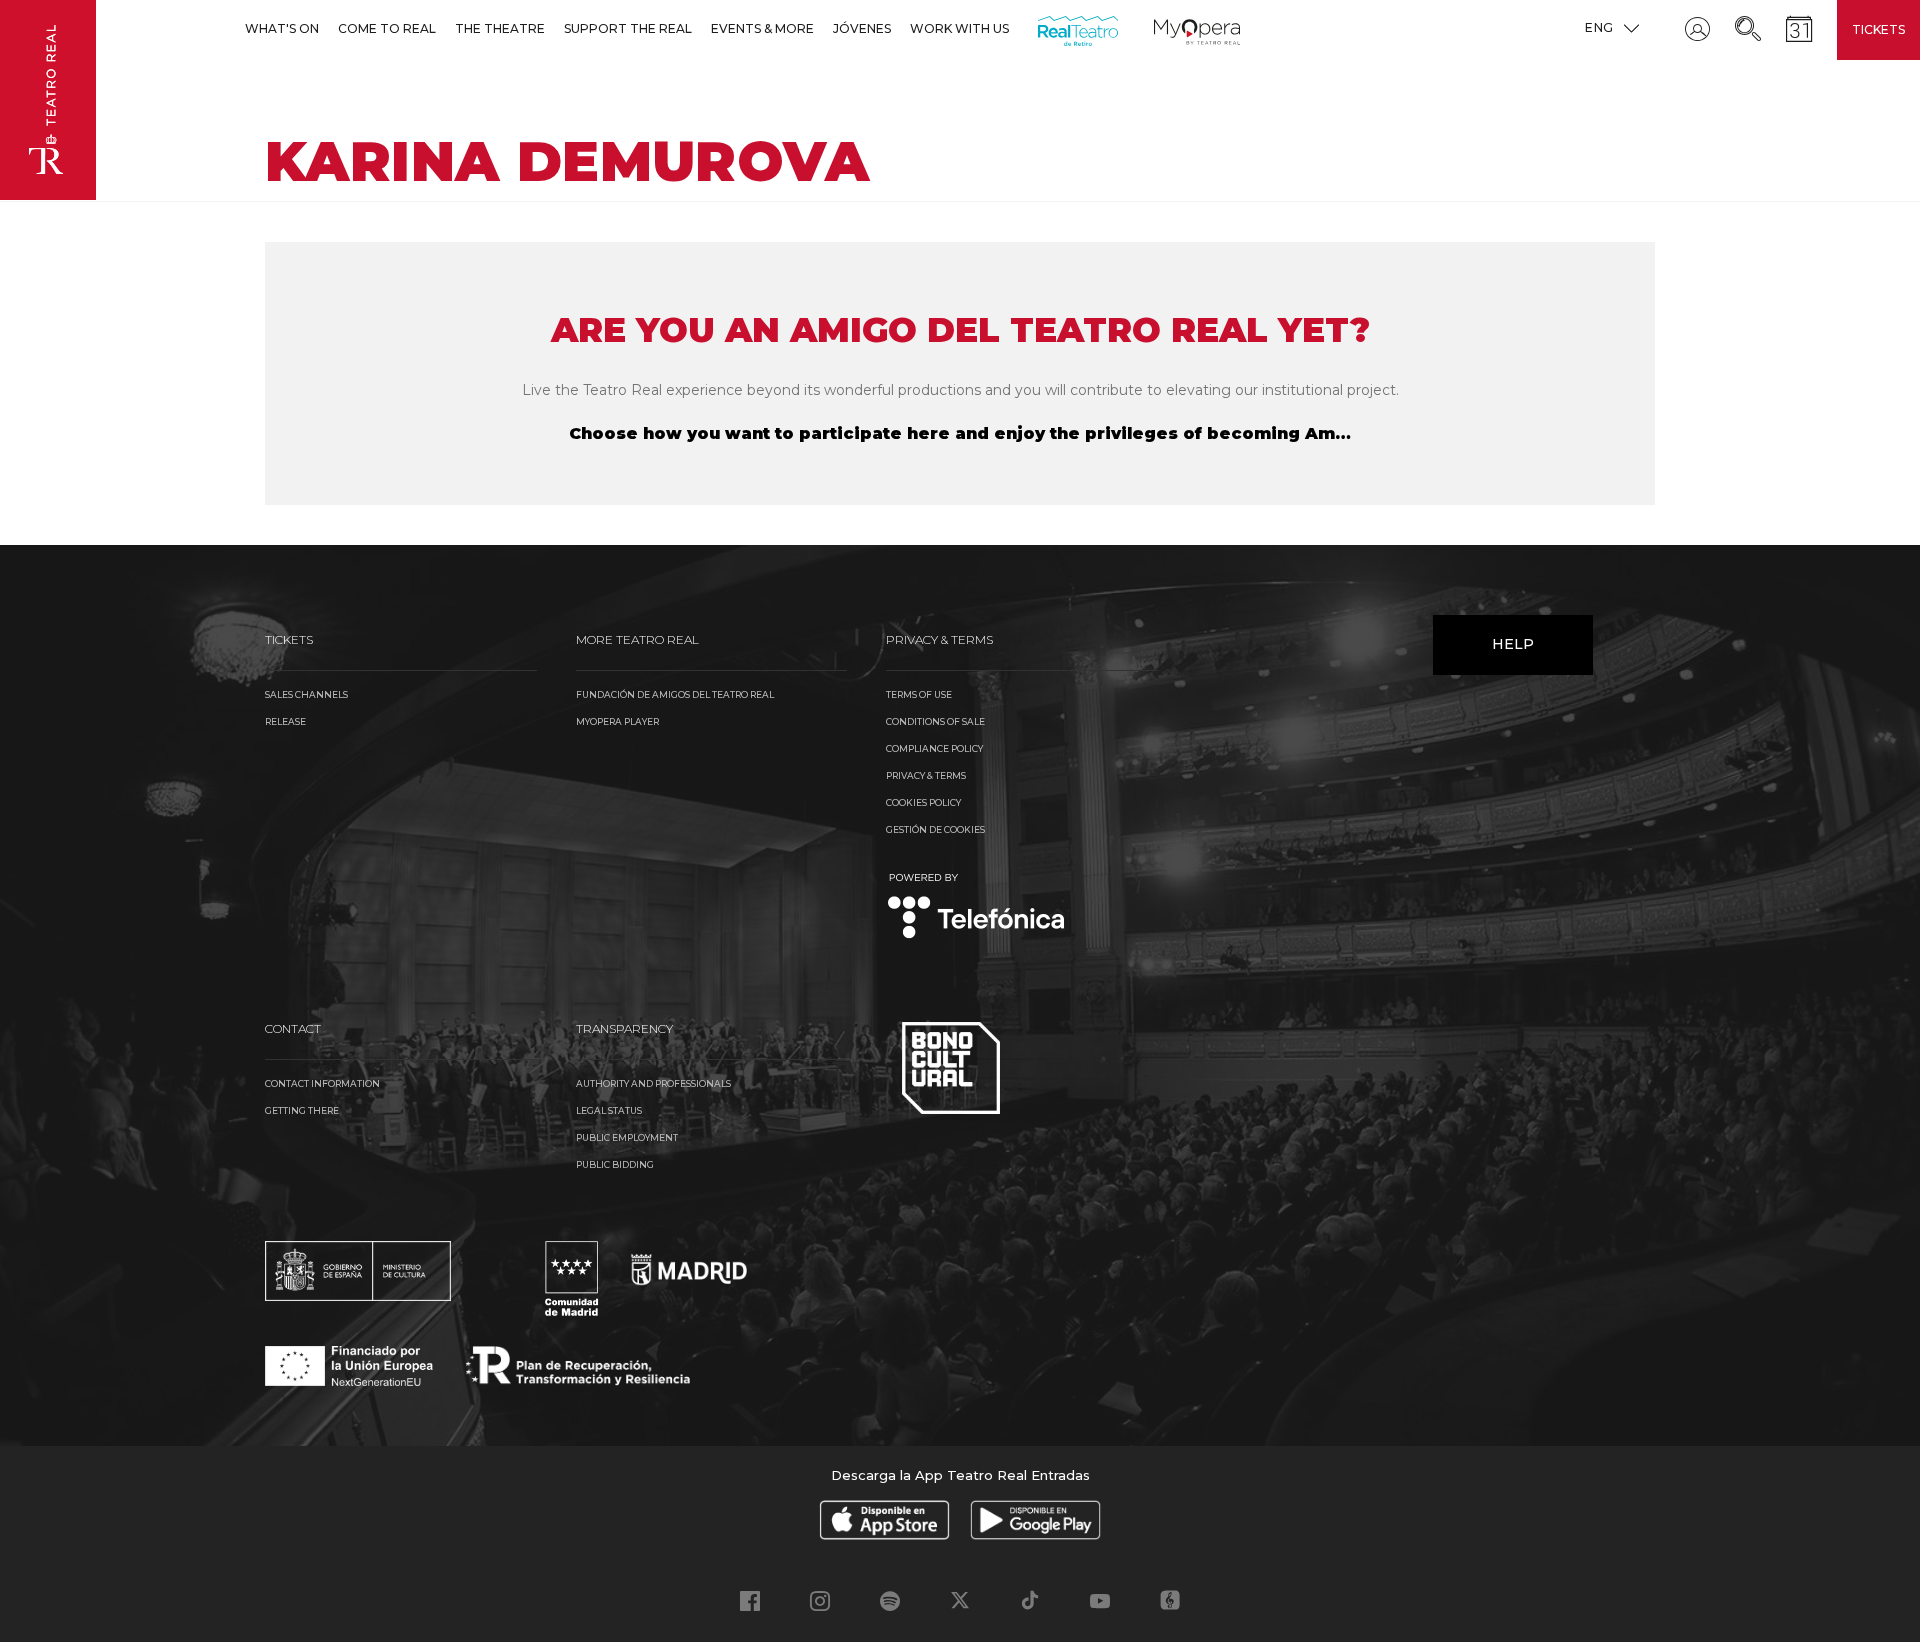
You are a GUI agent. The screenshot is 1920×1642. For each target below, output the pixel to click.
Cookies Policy (923, 802)
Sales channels (306, 694)
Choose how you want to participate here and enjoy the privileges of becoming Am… (960, 433)
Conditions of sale (935, 721)
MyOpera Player (617, 721)
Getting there (302, 1110)
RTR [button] (1041, 28)
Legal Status (609, 1110)
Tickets (1878, 29)
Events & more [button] (762, 28)
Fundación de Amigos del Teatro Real (675, 694)
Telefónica (976, 907)
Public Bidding (615, 1164)
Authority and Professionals (653, 1083)
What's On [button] (282, 28)
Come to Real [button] (387, 28)
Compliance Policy (934, 748)
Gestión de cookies (935, 829)
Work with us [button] (959, 28)
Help (1513, 644)
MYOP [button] (1166, 28)
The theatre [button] (500, 28)
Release (285, 721)
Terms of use (919, 694)
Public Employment (627, 1137)
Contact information (322, 1083)
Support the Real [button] (628, 28)
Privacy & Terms (926, 775)
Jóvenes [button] (862, 28)
